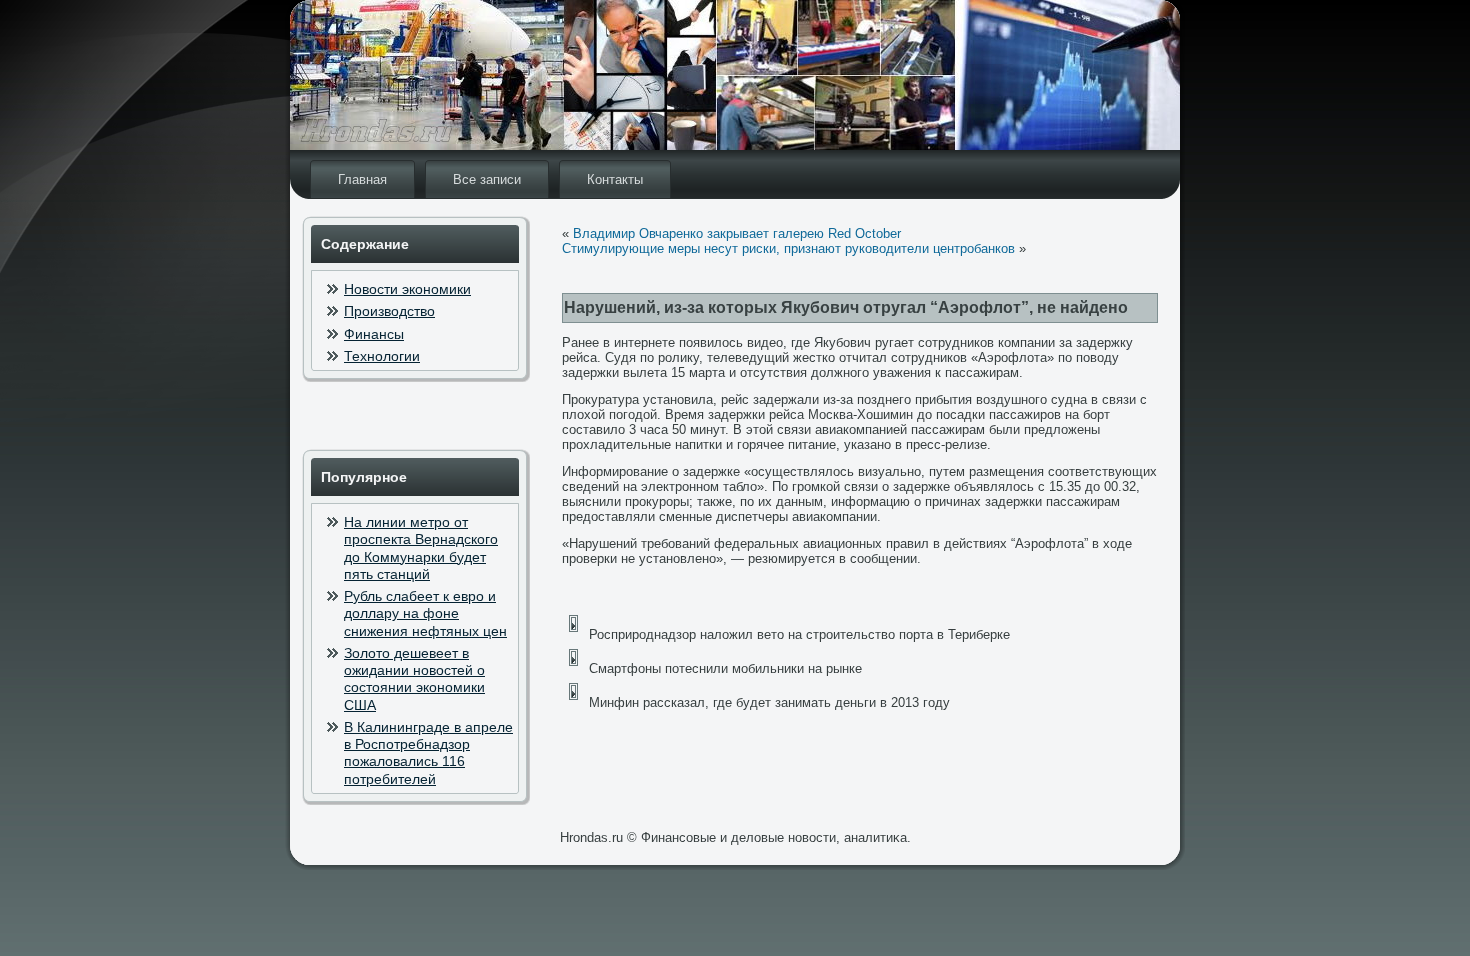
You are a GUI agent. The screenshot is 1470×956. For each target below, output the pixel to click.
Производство (389, 311)
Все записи (487, 179)
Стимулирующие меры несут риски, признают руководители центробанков (788, 248)
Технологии (382, 356)
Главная (362, 179)
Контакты (615, 179)
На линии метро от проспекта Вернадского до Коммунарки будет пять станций (421, 548)
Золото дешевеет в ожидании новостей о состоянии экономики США (414, 679)
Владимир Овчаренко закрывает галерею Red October (737, 233)
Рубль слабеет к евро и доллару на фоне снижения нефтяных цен (425, 613)
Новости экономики (407, 289)
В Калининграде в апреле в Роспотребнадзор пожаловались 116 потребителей (428, 753)
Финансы (374, 334)
